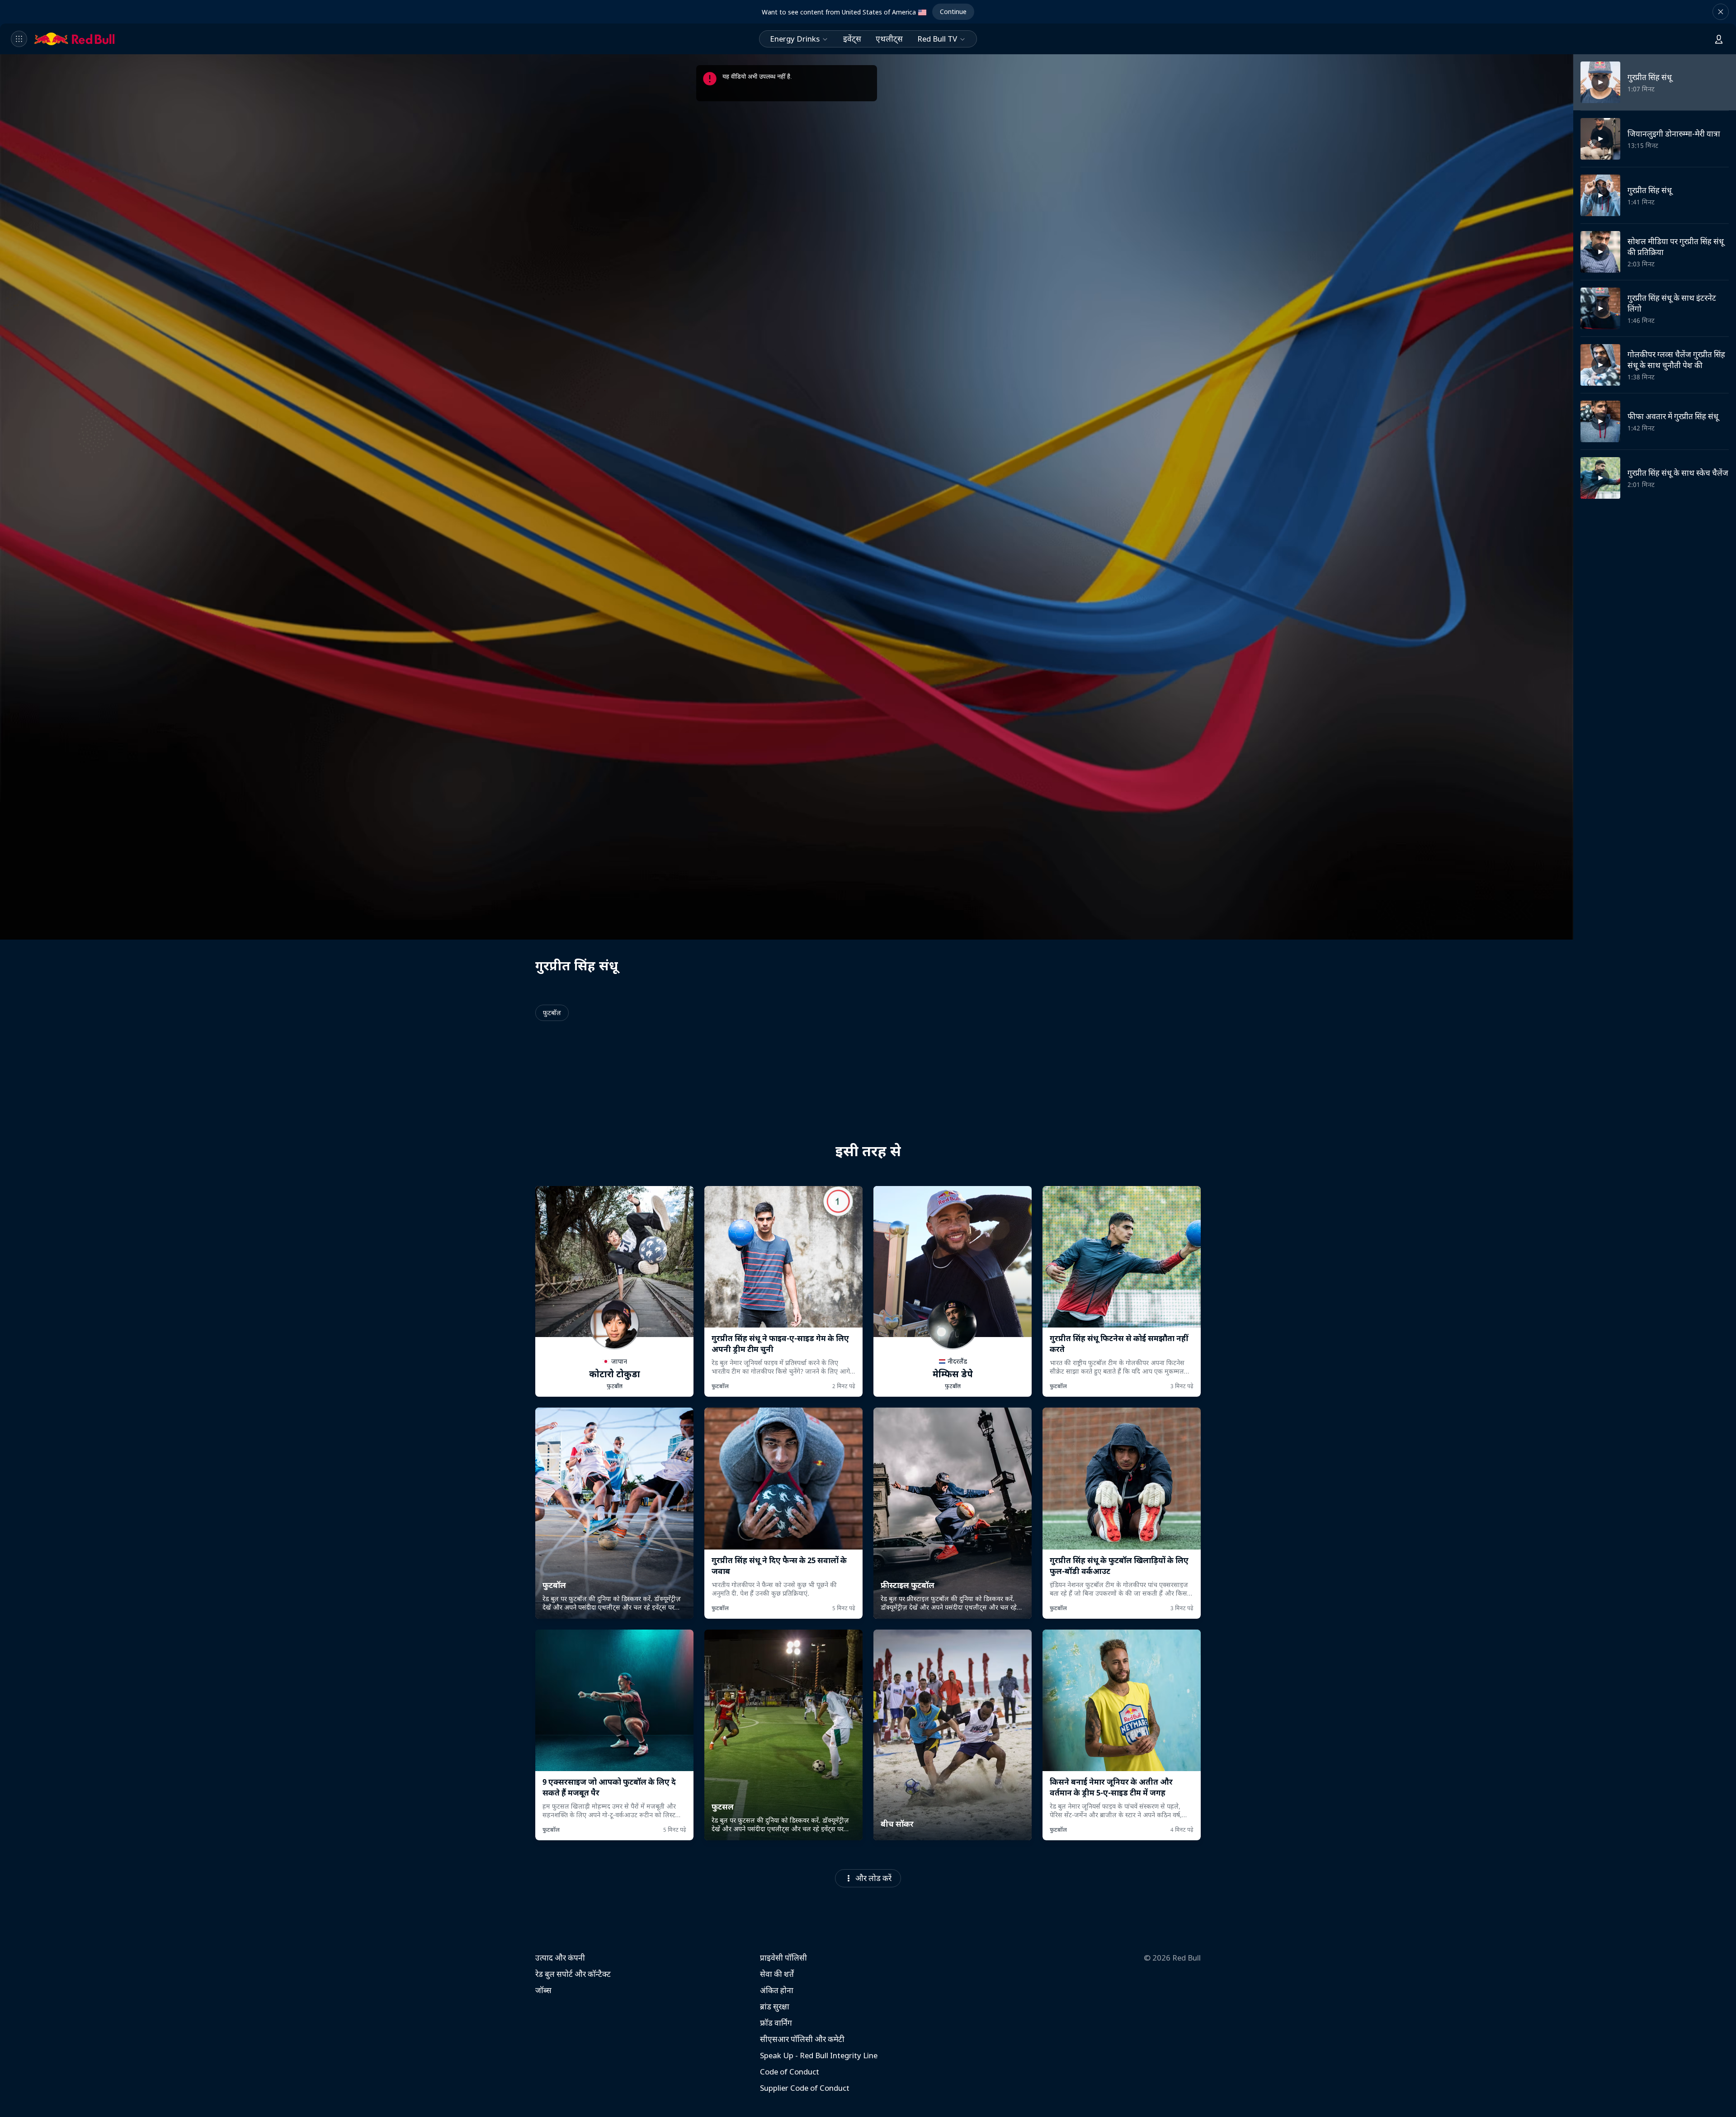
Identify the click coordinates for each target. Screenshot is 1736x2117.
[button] (1721, 12)
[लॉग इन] (1719, 39)
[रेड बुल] (75, 39)
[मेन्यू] (19, 39)
